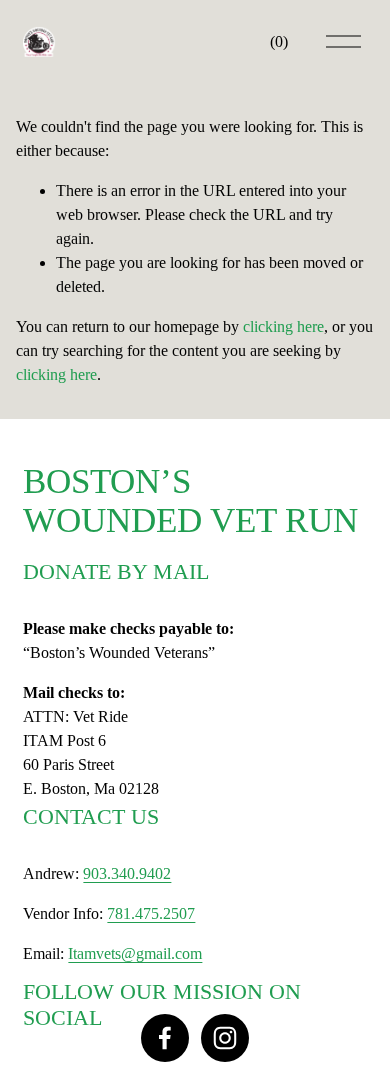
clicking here (283, 326)
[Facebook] (165, 1038)
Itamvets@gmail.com (135, 953)
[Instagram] (225, 1038)
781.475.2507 (151, 913)
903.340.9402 (127, 873)
